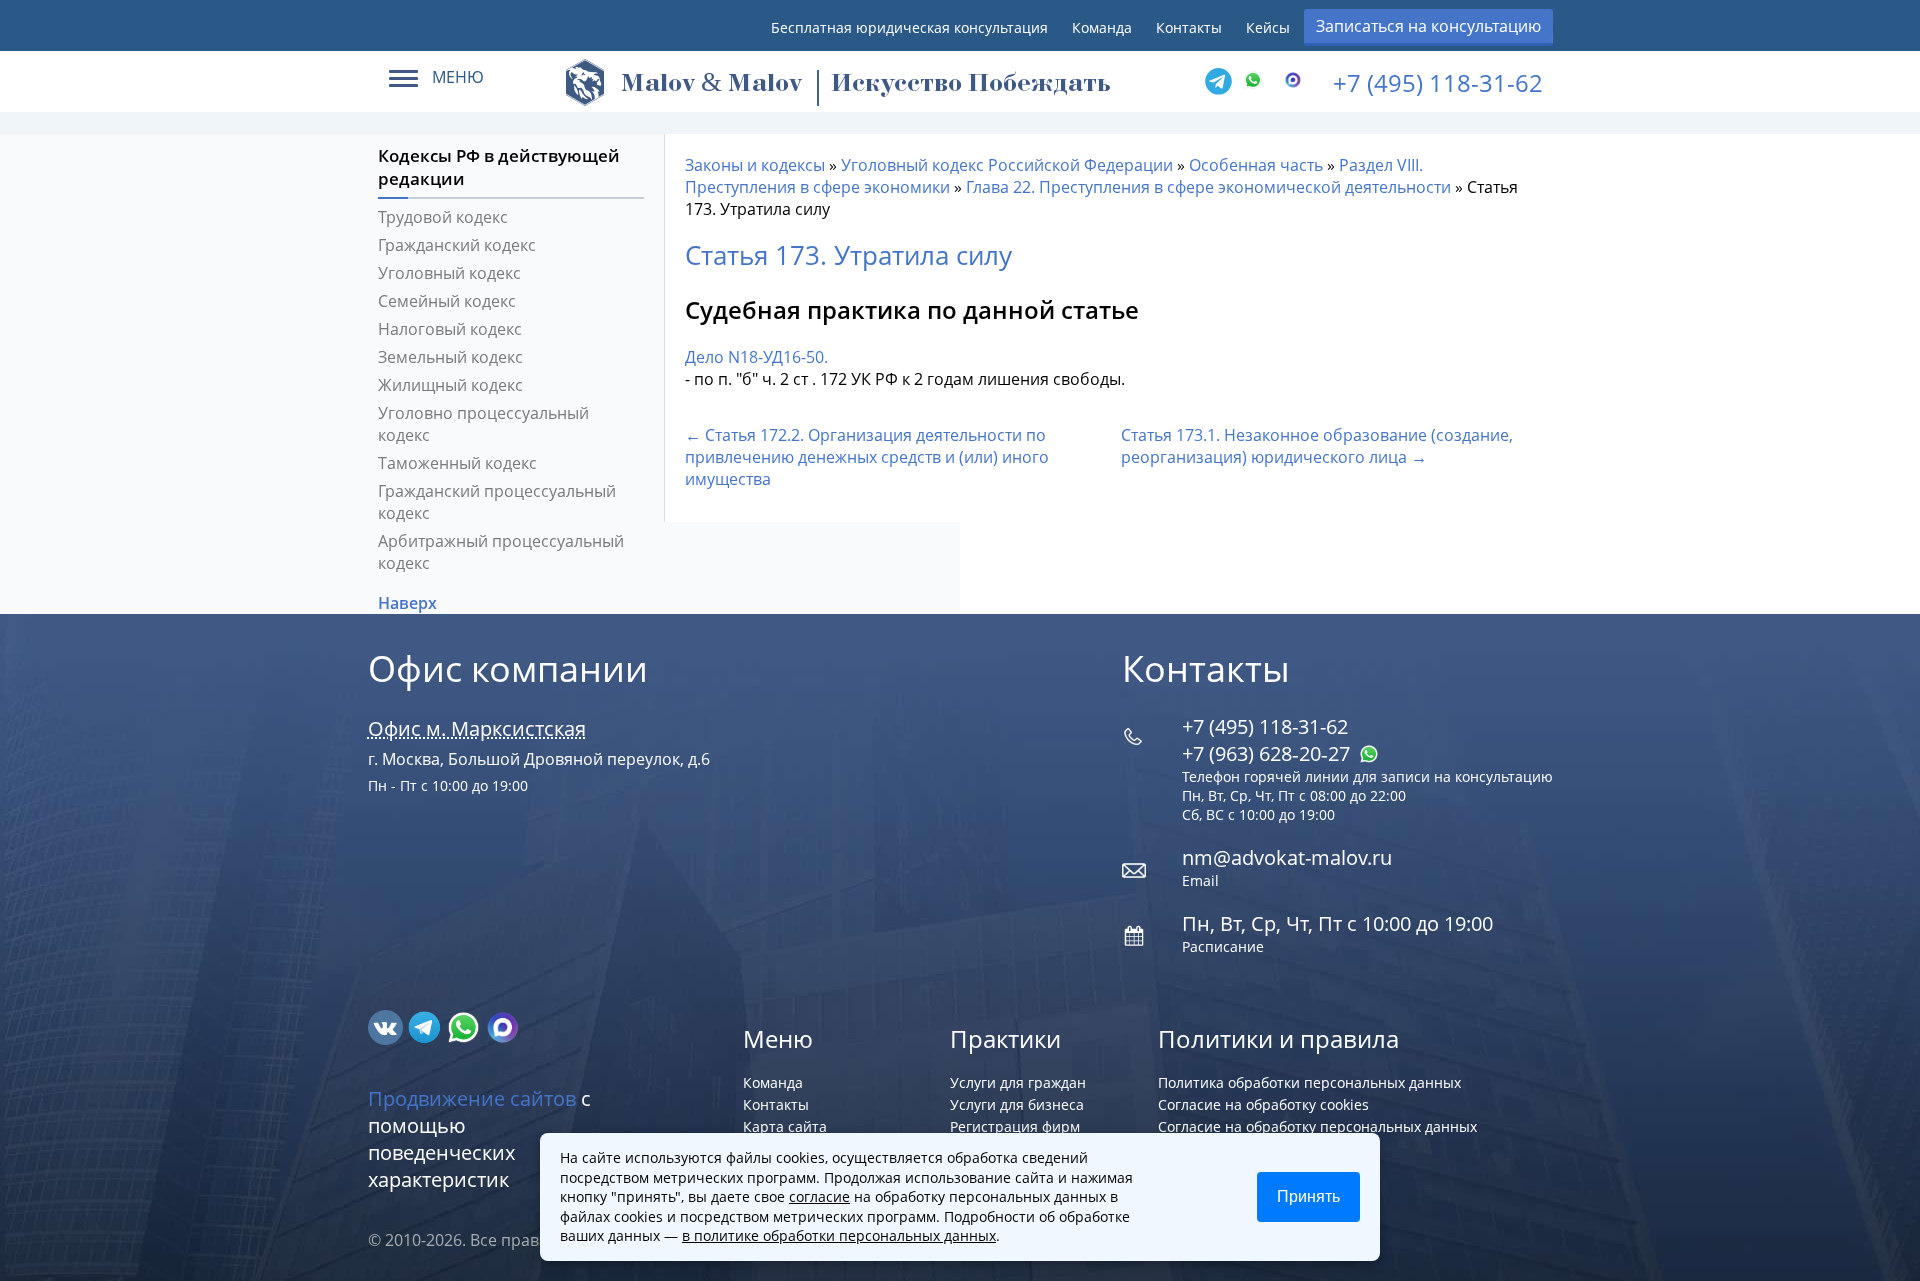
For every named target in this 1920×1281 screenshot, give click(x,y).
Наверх (409, 603)
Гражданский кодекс (457, 245)
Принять (1308, 1196)
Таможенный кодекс (457, 463)
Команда (1102, 27)
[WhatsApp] (1258, 82)
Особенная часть (1256, 165)
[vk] (387, 1026)
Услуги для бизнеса (1017, 1104)
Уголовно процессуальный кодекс (483, 424)
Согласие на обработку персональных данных (1317, 1126)
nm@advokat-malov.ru (1287, 857)
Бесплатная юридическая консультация (909, 27)
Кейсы (1268, 27)
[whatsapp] (465, 1026)
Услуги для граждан (1018, 1082)
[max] (502, 1026)
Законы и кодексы (755, 165)
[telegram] (1218, 82)
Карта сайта (785, 1126)
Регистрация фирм (1015, 1126)
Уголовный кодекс (449, 273)
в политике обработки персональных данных (839, 1235)
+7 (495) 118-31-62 (1438, 82)
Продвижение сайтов (472, 1098)
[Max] (1298, 82)
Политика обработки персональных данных (1309, 1082)
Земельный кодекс (450, 357)
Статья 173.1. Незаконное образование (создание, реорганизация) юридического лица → (1317, 446)
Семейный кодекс (447, 301)
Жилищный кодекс (450, 385)
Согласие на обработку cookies (1263, 1104)
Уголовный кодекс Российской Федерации (1007, 165)
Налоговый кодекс (450, 329)
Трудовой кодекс (443, 217)
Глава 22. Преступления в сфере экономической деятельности (1208, 187)
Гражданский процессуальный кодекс (497, 502)
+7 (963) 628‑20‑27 (1268, 753)
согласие (819, 1196)
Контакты (1189, 27)
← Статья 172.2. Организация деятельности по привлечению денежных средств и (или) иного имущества (867, 457)
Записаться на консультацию (1428, 26)
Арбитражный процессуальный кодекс (501, 552)
